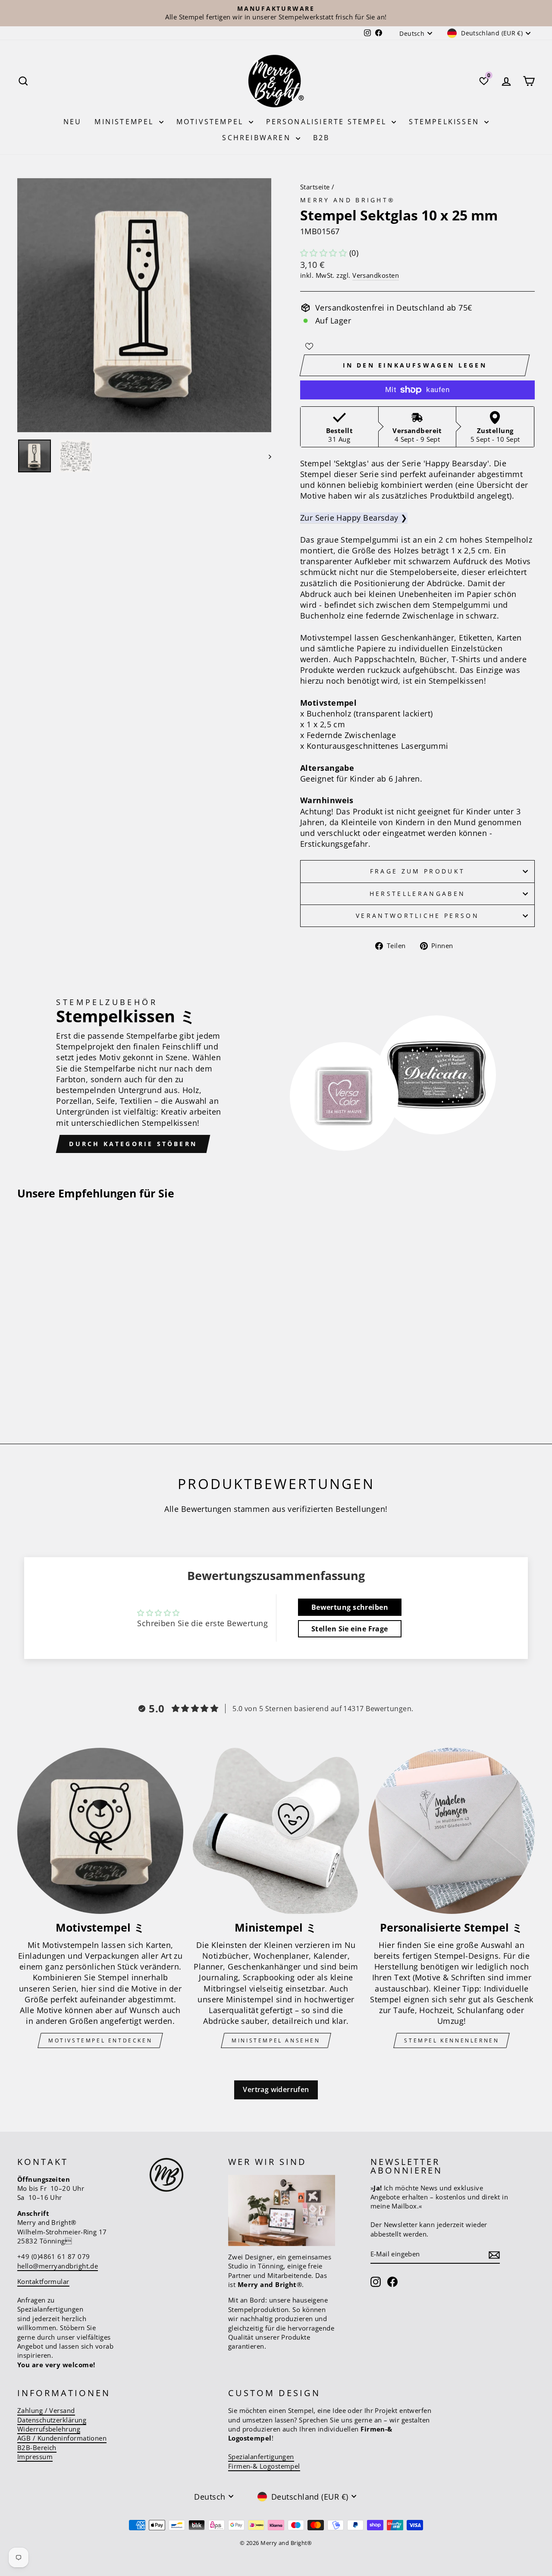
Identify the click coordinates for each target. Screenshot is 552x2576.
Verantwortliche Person (417, 916)
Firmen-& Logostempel (264, 2466)
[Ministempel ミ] (276, 1831)
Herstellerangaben (417, 894)
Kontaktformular (43, 2281)
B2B (321, 138)
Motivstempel (212, 122)
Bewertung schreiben (350, 1607)
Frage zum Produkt (417, 871)
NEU (73, 122)
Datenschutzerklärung (52, 2420)
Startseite (315, 187)
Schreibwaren (258, 138)
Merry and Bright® (348, 200)
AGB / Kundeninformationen (62, 2438)
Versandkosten (376, 275)
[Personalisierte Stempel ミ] (452, 1831)
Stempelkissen (445, 122)
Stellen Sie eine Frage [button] (350, 1629)
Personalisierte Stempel (328, 122)
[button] (323, 253)
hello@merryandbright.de (58, 2266)
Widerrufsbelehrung (49, 2429)
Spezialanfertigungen (261, 2457)
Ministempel (125, 122)
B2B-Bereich (37, 2447)
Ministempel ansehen (276, 2040)
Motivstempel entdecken (100, 2040)
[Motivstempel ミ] (100, 1831)
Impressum (35, 2457)
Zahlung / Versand (46, 2410)
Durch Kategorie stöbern (133, 1144)
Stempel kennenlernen (452, 2040)
